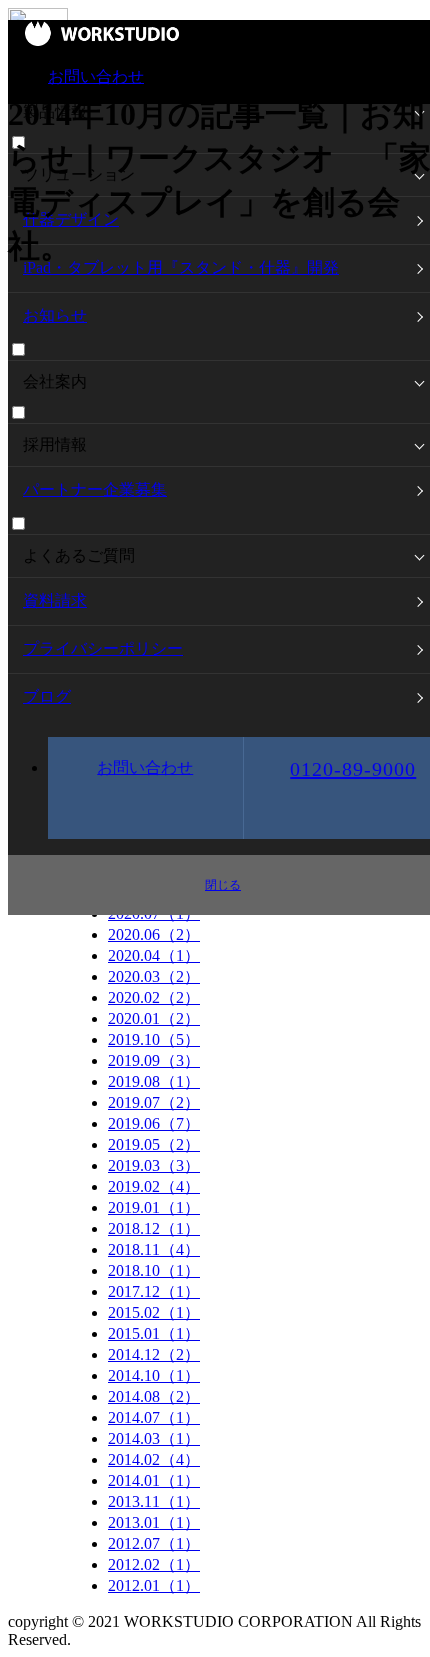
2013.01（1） (154, 1522)
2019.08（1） (154, 1081)
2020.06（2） (154, 934)
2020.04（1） (154, 955)
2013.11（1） (154, 1501)
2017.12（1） (154, 1291)
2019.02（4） (154, 1186)
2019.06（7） (154, 1123)
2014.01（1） (154, 1480)
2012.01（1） (154, 1585)
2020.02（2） (154, 997)
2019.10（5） (154, 1039)
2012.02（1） (154, 1564)
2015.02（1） (154, 1312)
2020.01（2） (154, 1018)
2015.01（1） (154, 1333)
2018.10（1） (154, 1270)
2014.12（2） (154, 1354)
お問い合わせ (96, 76)
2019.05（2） (154, 1144)
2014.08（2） (154, 1396)
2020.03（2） (154, 976)
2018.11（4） (154, 1249)
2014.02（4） (154, 1459)
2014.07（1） (154, 1417)
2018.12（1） (154, 1228)
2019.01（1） (154, 1207)
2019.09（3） (154, 1060)
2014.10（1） (154, 1375)
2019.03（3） (154, 1165)
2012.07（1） (154, 1543)
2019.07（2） (154, 1102)
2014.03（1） (154, 1438)
